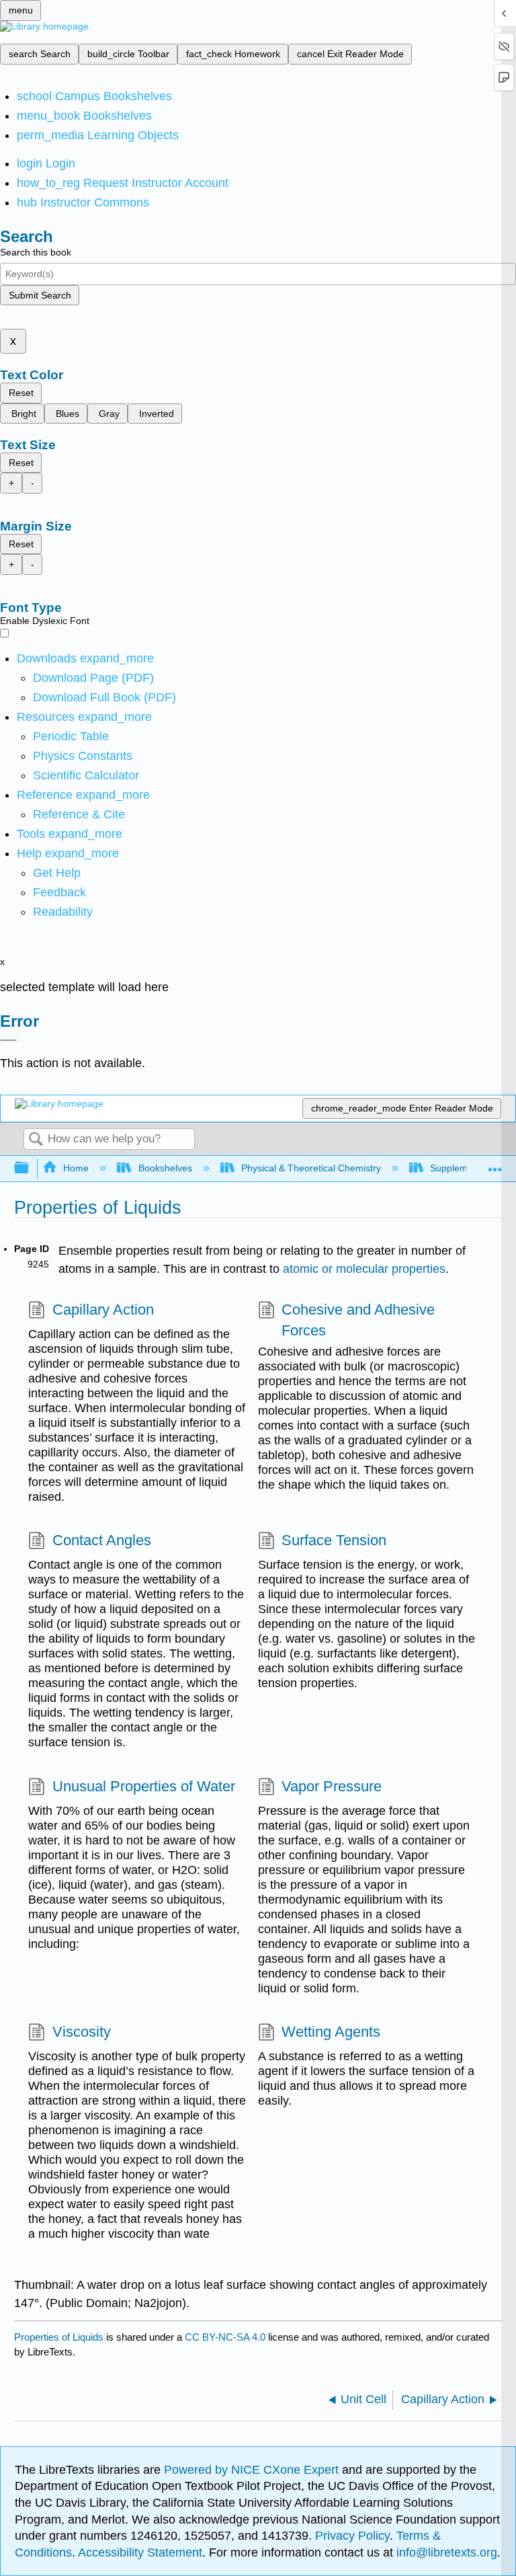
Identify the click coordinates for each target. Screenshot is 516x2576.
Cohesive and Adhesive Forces (358, 1320)
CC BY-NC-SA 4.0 (225, 2337)
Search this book (36, 252)
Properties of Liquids (59, 2337)
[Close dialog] (8, 1040)
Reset (21, 393)
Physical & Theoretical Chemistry (311, 1168)
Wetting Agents (331, 2032)
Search (36, 1140)
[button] (59, 892)
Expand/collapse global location (495, 1164)
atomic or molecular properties (364, 1269)
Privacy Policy (352, 2536)
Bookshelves (165, 1168)
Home (76, 1168)
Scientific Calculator (86, 775)
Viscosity (81, 2032)
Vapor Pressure (332, 1786)
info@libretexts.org (445, 2552)
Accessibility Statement (140, 2552)
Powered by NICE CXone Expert (253, 2470)
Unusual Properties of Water (143, 1786)
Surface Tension (334, 1540)
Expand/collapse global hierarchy (30, 1168)
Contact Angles (101, 1540)
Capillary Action (103, 1310)
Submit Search (40, 295)
